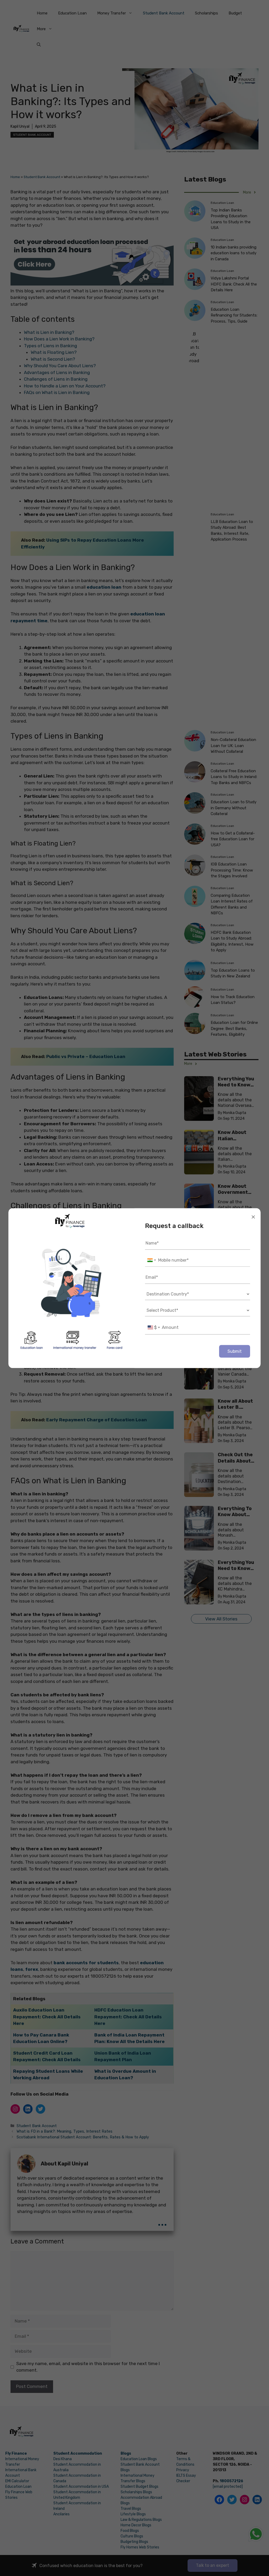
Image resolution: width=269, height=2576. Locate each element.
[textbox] (154, 1327)
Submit (235, 1351)
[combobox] (151, 1260)
